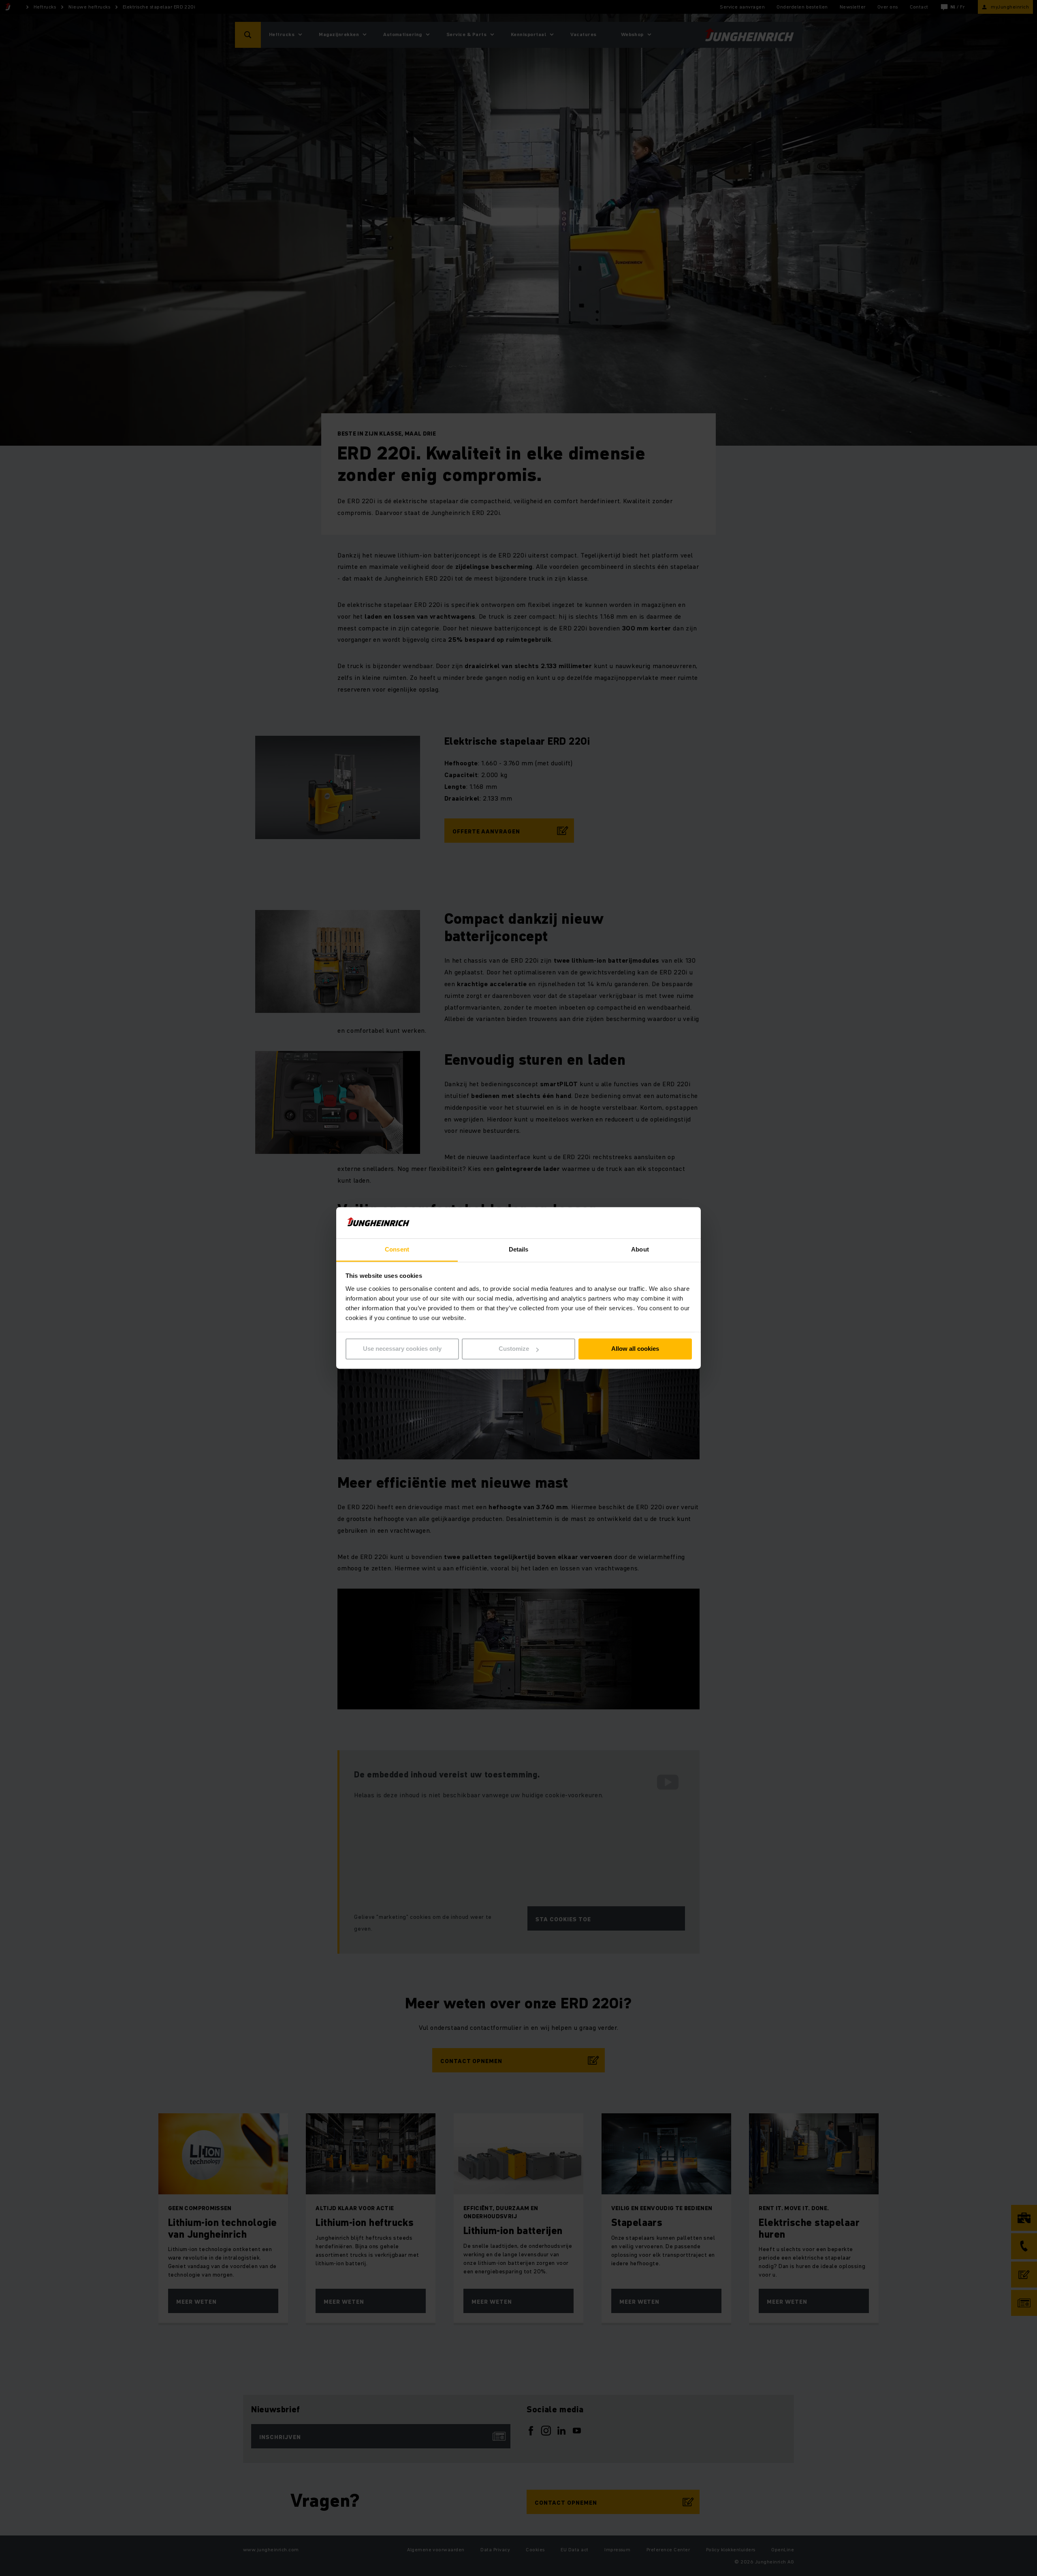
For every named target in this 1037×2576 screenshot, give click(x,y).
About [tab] (640, 1249)
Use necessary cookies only (402, 1349)
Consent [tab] (397, 1249)
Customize (514, 1349)
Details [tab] (519, 1249)
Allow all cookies (635, 1349)
